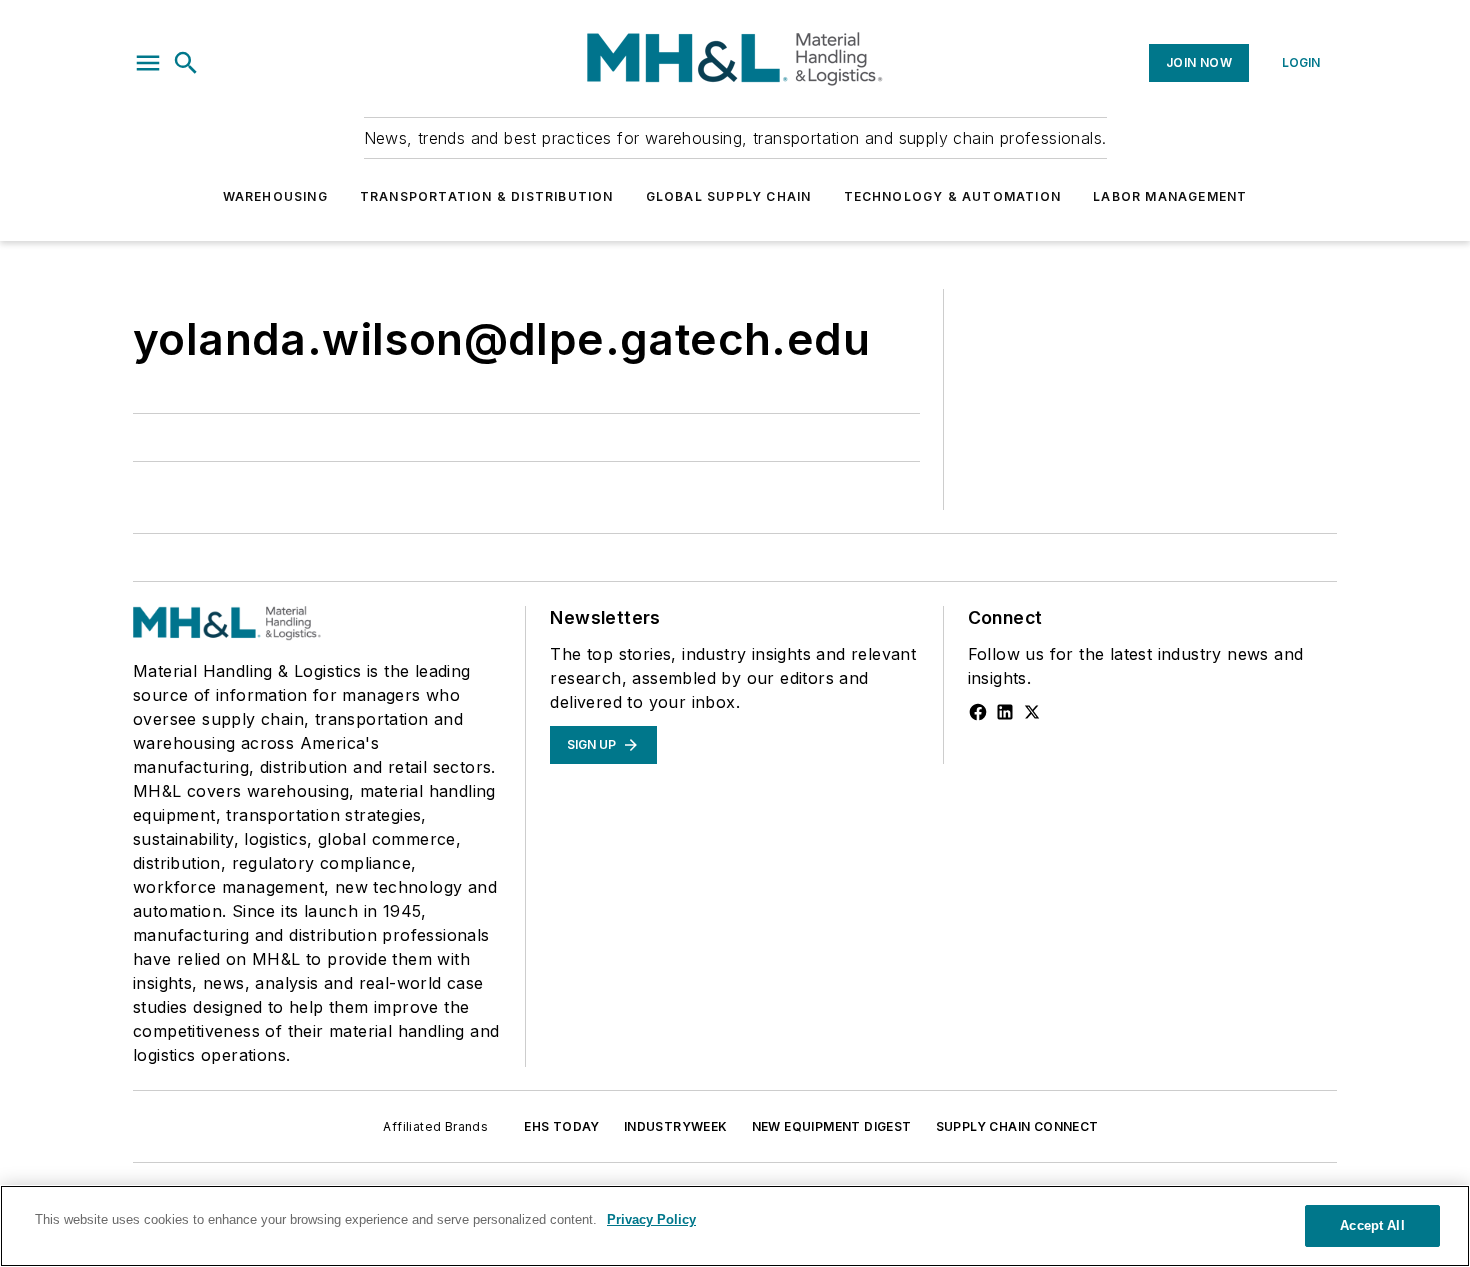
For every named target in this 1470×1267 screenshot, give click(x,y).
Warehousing (275, 196)
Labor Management (1170, 196)
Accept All (1372, 1225)
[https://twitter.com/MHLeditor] (1032, 712)
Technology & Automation (953, 196)
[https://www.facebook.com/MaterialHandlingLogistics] (978, 712)
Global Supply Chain (729, 196)
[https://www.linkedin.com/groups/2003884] (1005, 712)
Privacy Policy (651, 1219)
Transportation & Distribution (487, 196)
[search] (186, 63)
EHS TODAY (562, 1126)
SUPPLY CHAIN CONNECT (1017, 1126)
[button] (148, 63)
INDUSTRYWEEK (676, 1126)
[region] (735, 1226)
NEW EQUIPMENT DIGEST (832, 1126)
